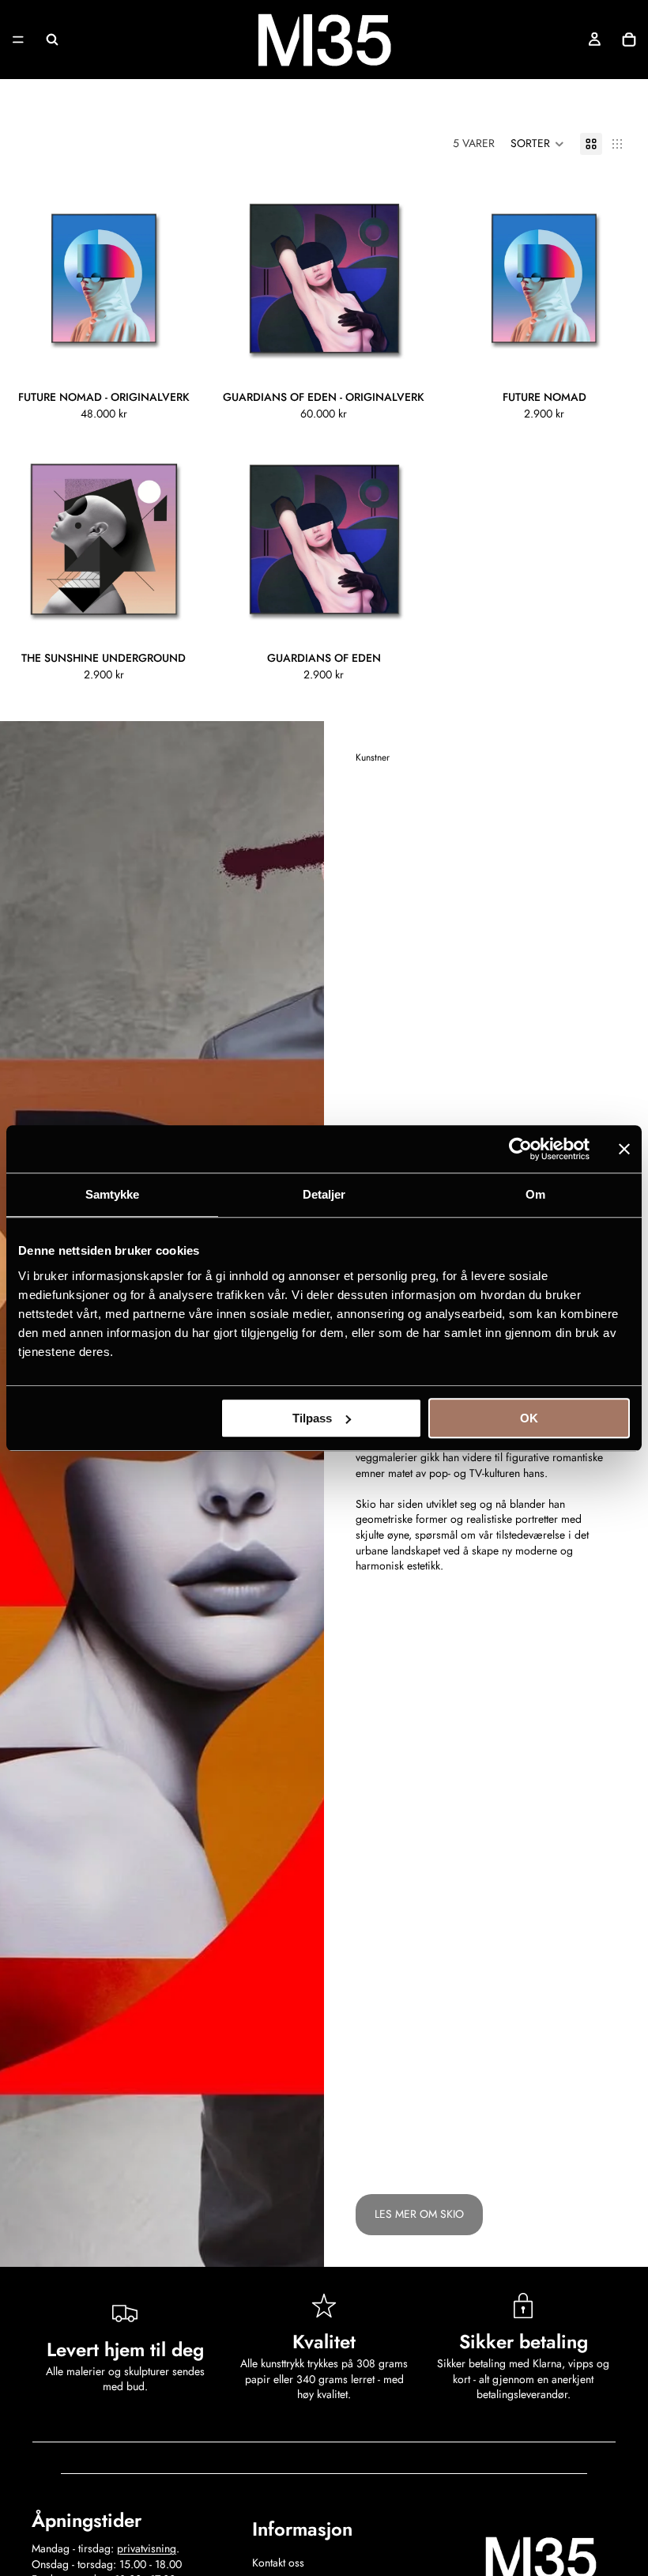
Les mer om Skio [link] (419, 2214)
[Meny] (18, 40)
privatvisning (147, 2548)
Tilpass (312, 1418)
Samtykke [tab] (113, 1194)
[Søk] (52, 40)
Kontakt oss (278, 2563)
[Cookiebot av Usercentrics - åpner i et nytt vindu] (520, 1149)
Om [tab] (535, 1194)
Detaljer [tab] (324, 1194)
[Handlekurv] (629, 40)
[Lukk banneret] (624, 1149)
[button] (537, 144)
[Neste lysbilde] (184, 278)
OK (529, 1418)
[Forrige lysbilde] (24, 278)
